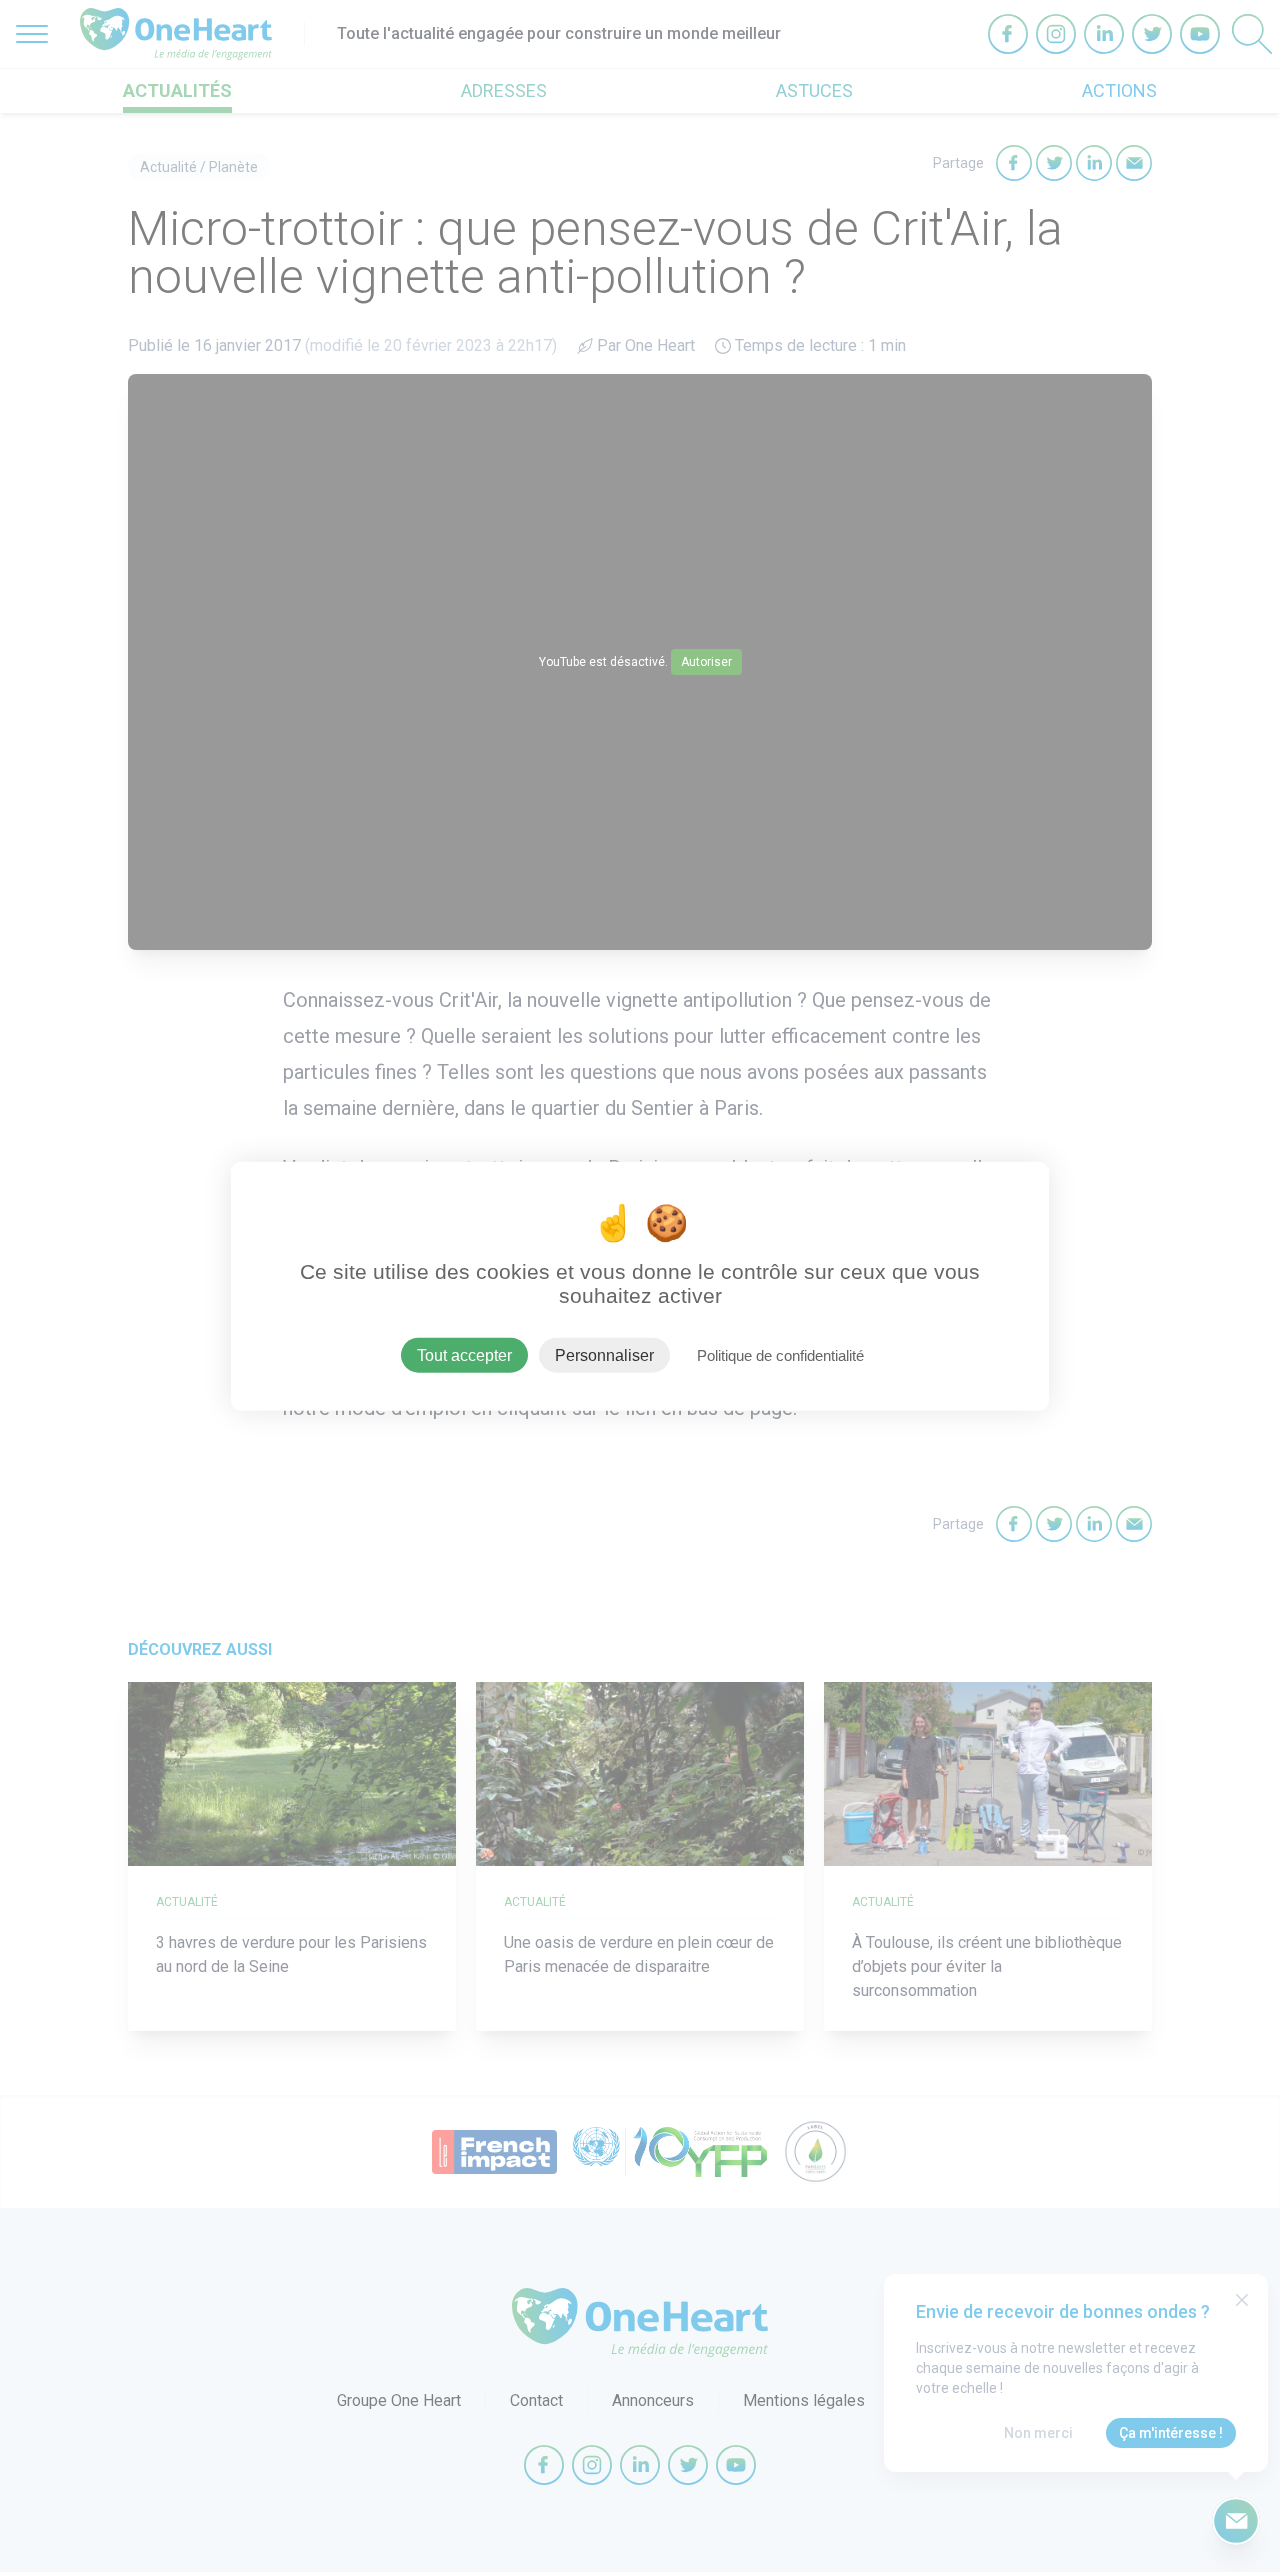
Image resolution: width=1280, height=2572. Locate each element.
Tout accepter (464, 1354)
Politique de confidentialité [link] (780, 1354)
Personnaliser (604, 1354)
